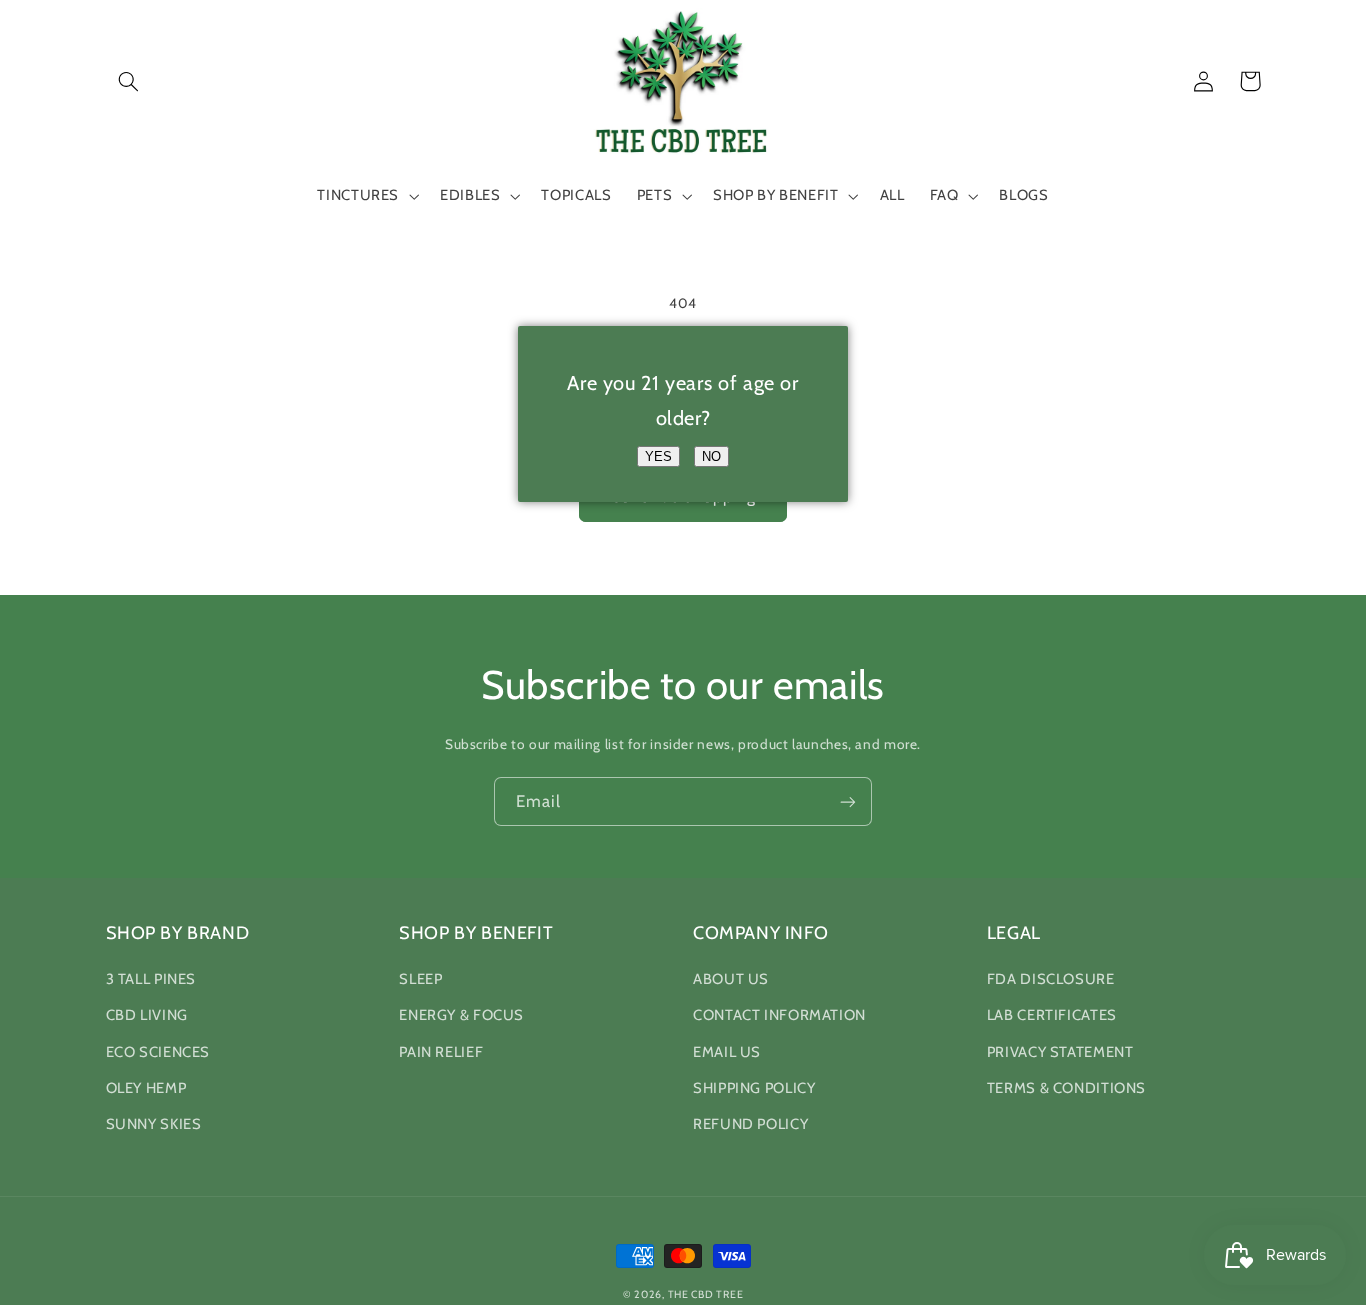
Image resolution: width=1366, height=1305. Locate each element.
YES (658, 456)
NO (711, 456)
